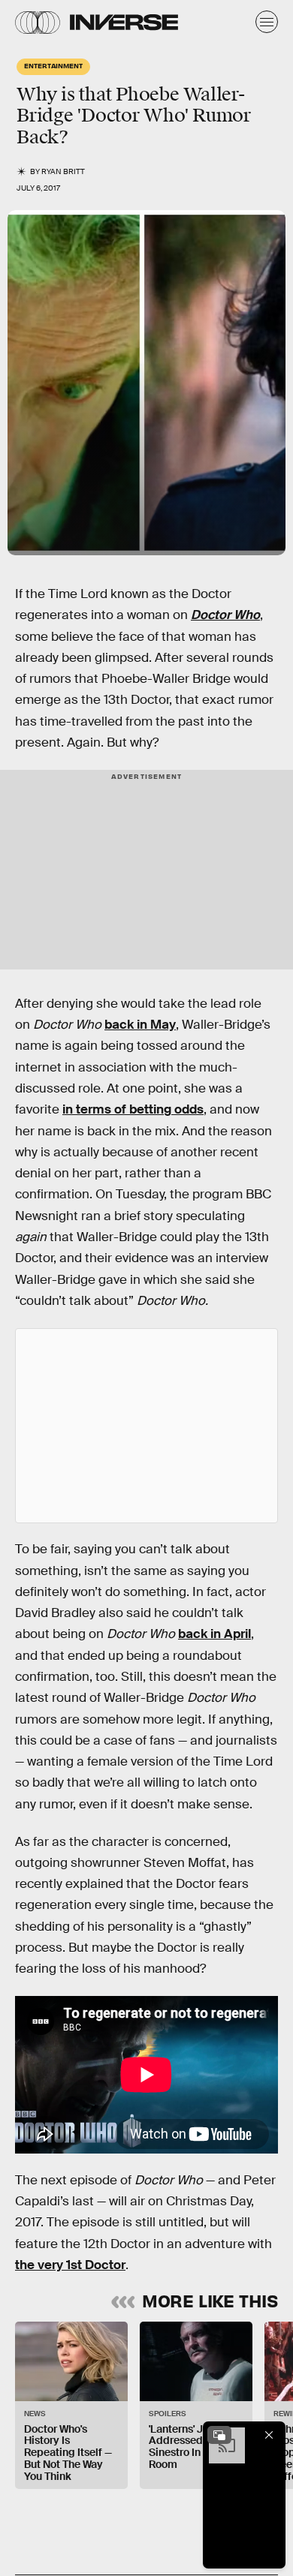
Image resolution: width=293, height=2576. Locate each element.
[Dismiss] (269, 2435)
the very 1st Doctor (70, 2265)
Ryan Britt (63, 171)
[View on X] (146, 1426)
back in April (214, 1634)
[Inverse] (124, 22)
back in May (140, 1025)
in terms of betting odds (133, 1109)
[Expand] (219, 2435)
